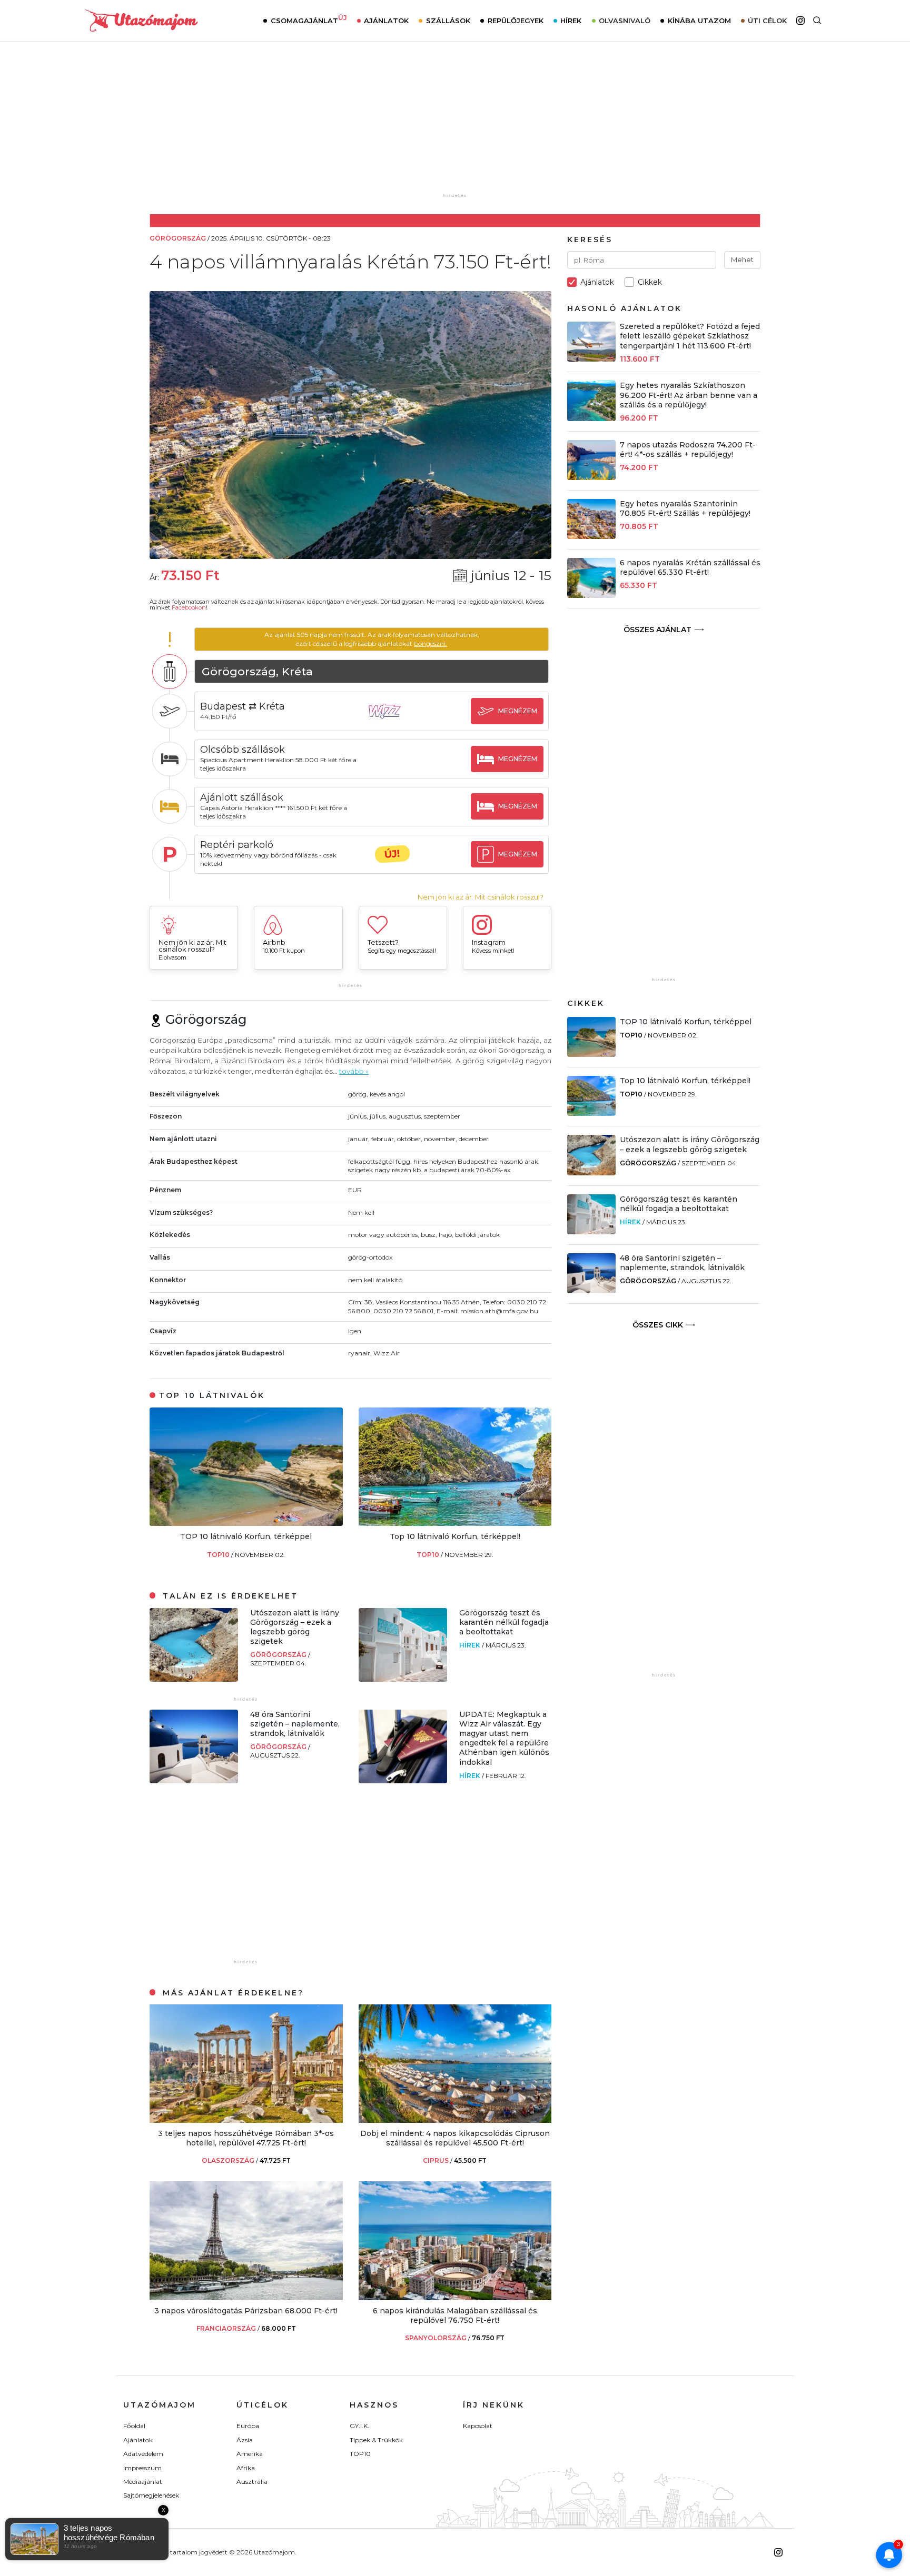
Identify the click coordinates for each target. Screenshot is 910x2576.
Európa (248, 2426)
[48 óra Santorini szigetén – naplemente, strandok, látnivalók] (194, 1780)
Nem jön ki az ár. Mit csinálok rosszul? (481, 897)
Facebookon (189, 607)
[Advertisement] (455, 125)
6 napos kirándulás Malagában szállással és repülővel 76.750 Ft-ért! (455, 2315)
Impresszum (142, 2468)
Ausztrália (252, 2482)
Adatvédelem (143, 2454)
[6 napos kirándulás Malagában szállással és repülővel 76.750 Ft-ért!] (455, 2297)
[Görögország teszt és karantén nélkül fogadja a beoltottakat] (403, 1679)
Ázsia (245, 2440)
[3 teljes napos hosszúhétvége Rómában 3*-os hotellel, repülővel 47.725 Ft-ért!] (246, 2120)
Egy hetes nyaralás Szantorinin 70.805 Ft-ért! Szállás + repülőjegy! (685, 508)
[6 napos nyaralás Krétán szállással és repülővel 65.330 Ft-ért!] (591, 595)
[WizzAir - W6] (392, 721)
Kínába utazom (699, 21)
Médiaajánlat (143, 2482)
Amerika (250, 2454)
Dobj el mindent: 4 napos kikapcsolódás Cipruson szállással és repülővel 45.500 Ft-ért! (455, 2138)
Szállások (448, 21)
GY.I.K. (359, 2426)
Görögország (279, 1655)
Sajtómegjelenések (151, 2495)
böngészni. (431, 643)
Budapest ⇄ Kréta (243, 706)
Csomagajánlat (309, 19)
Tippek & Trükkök (376, 2440)
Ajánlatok (386, 21)
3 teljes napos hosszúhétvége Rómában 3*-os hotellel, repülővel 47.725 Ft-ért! (246, 2138)
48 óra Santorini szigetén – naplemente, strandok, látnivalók (295, 1724)
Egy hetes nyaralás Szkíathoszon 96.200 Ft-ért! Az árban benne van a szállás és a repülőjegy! (689, 395)
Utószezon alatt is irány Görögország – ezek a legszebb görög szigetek (295, 1627)
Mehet (742, 259)
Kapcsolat (478, 2426)
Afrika (246, 2468)
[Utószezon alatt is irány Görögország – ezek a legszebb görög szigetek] (194, 1679)
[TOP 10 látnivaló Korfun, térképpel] (246, 1523)
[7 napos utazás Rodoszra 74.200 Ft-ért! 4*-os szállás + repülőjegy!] (591, 477)
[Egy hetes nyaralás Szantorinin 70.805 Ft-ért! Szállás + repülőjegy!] (591, 536)
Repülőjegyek (516, 21)
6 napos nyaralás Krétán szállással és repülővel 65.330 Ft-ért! (690, 567)
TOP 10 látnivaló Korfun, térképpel (246, 1536)
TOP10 (219, 1555)
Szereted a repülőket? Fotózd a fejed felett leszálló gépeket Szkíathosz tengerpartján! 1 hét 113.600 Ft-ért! (690, 336)
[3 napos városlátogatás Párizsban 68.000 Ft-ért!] (246, 2297)
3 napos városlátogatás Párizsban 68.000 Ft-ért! (246, 2311)
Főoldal (134, 2426)
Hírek (571, 21)
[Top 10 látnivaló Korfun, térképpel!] (455, 1523)
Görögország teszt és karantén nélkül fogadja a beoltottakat (504, 1622)
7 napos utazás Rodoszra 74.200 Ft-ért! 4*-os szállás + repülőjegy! (688, 450)
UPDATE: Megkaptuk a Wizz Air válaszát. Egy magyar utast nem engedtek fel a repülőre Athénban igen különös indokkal (504, 1738)
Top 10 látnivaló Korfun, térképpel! (455, 1536)
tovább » (354, 1071)
